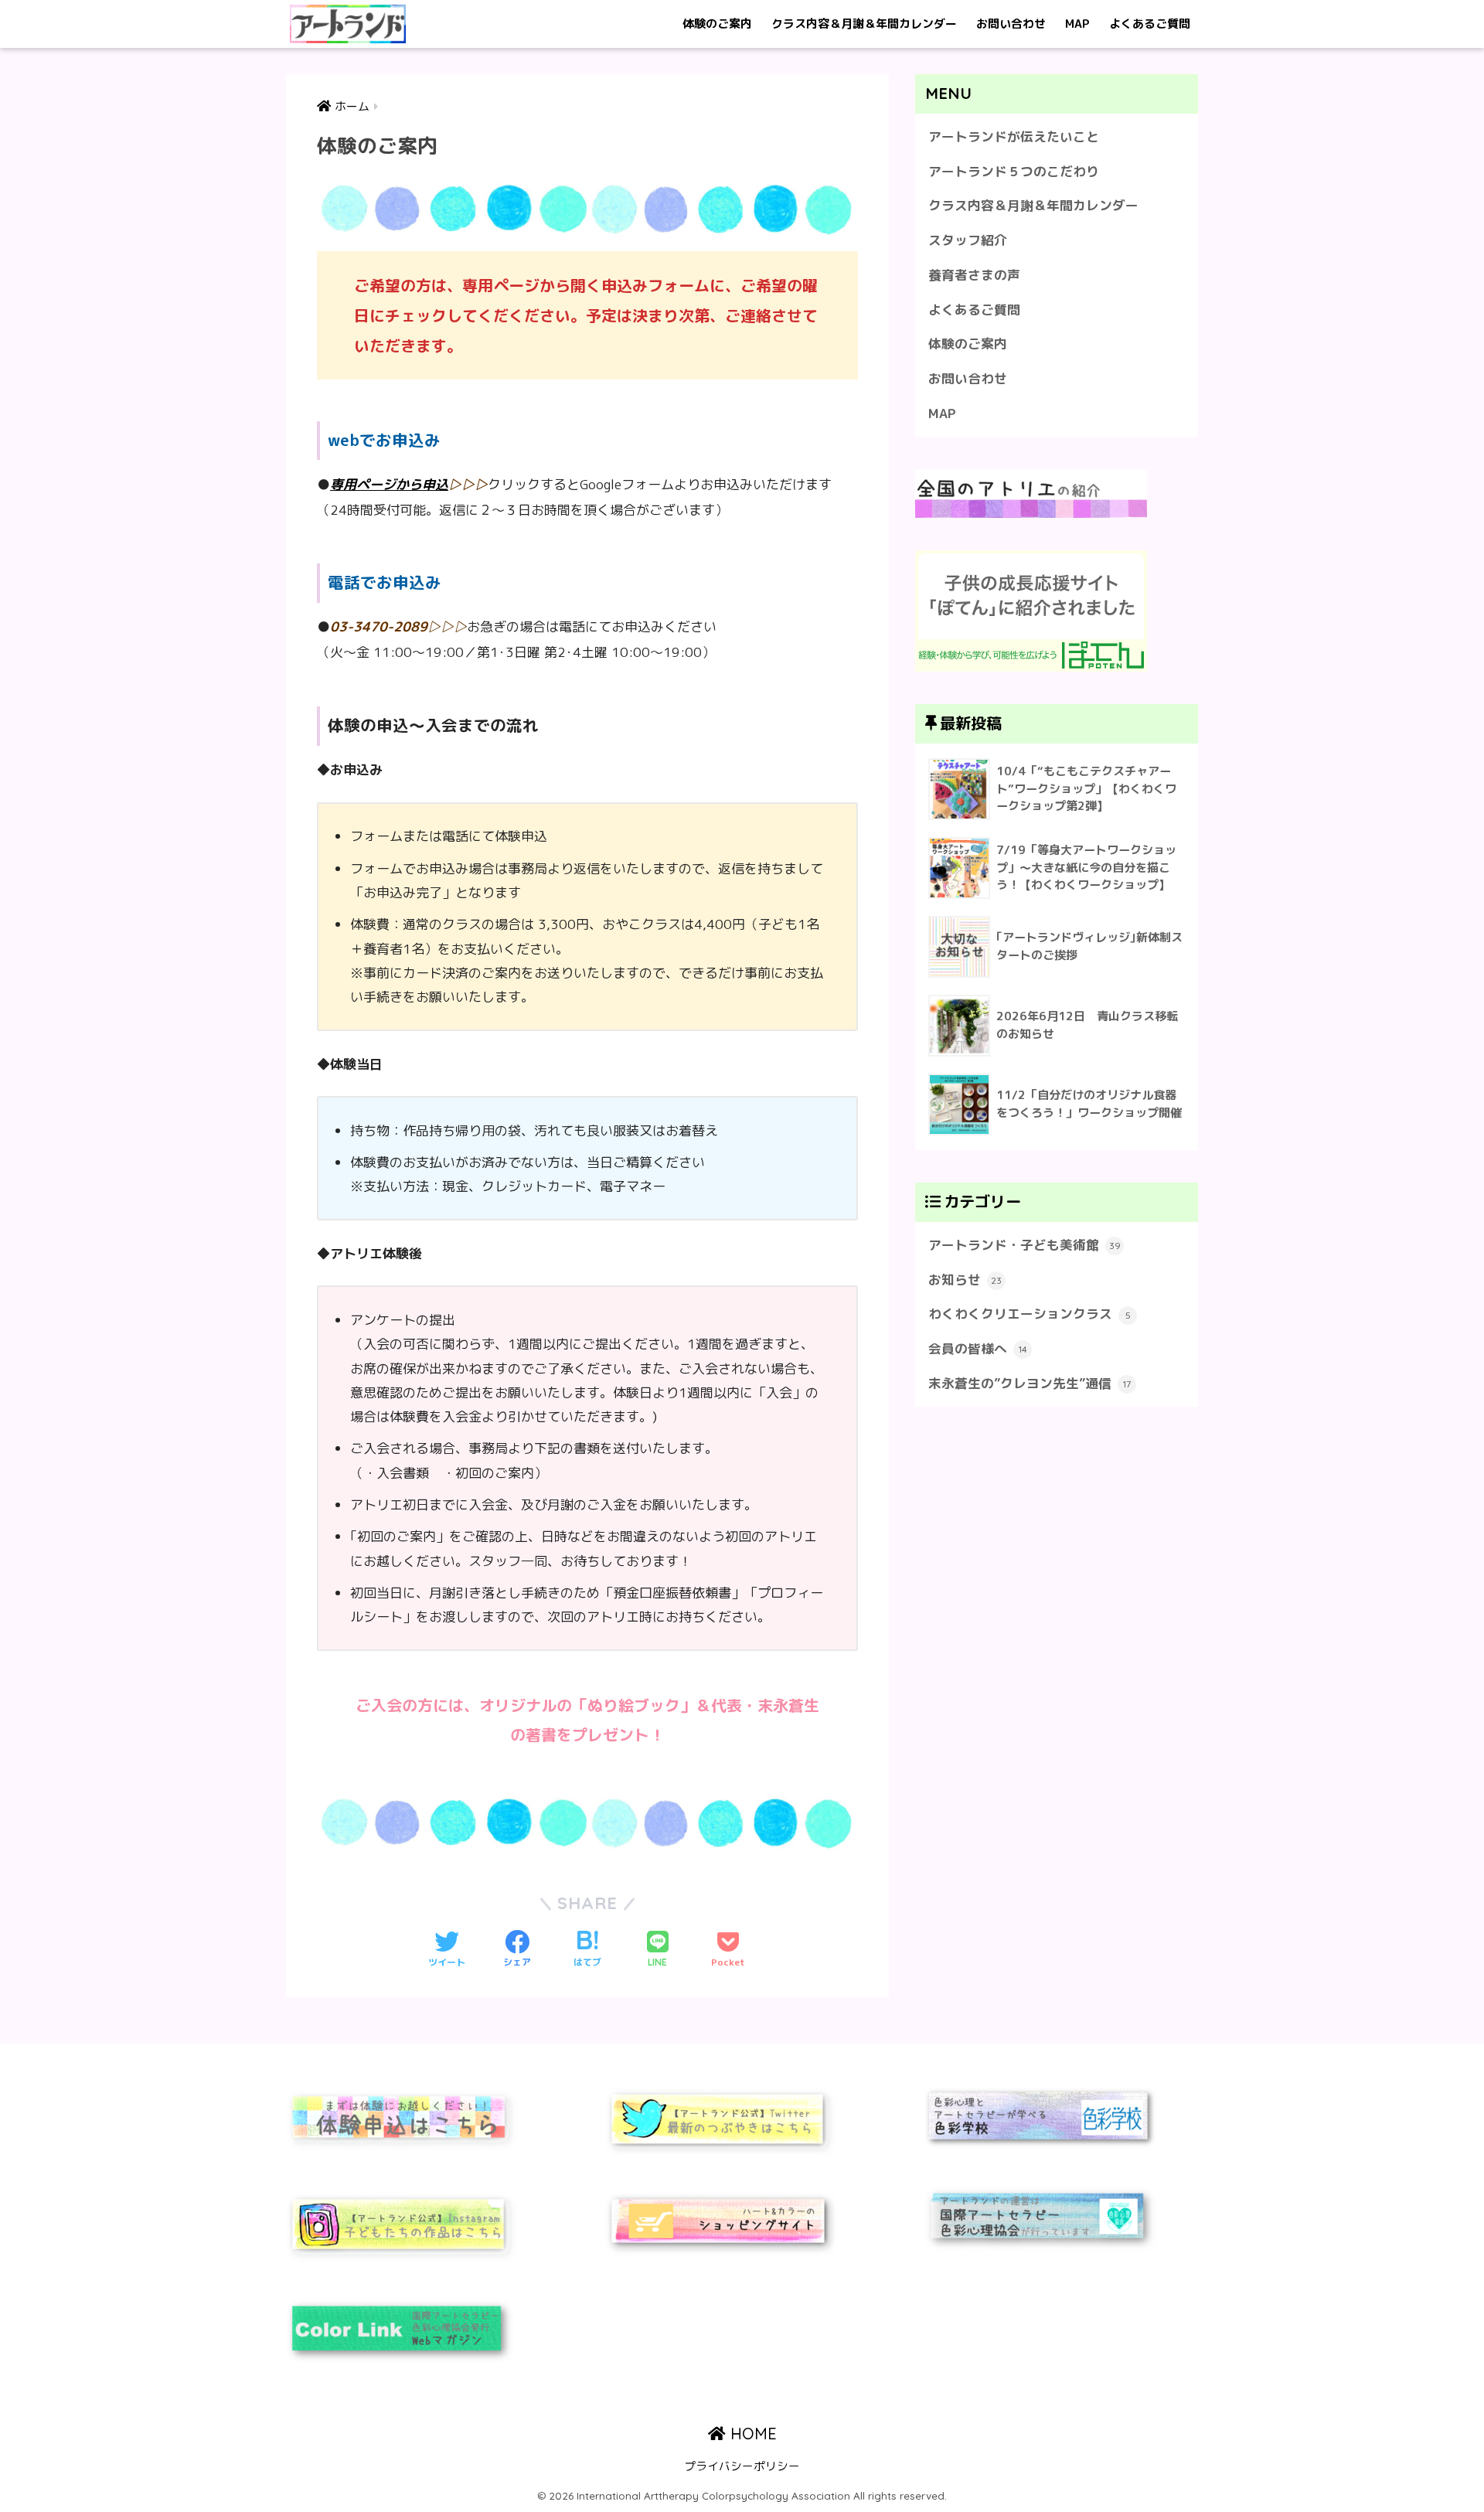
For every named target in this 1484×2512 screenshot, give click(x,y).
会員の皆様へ (978, 1348)
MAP (1077, 24)
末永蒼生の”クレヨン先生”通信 (1030, 1383)
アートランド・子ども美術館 (1025, 1245)
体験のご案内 (717, 24)
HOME (751, 2434)
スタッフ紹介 (968, 240)
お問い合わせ (1011, 24)
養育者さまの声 (974, 275)
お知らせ (965, 1280)
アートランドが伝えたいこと (1014, 136)
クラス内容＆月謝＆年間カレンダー (864, 24)
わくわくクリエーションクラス (1030, 1314)
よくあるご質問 (1150, 24)
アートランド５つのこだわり (1014, 171)
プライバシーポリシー (742, 2466)
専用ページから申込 (389, 484)
